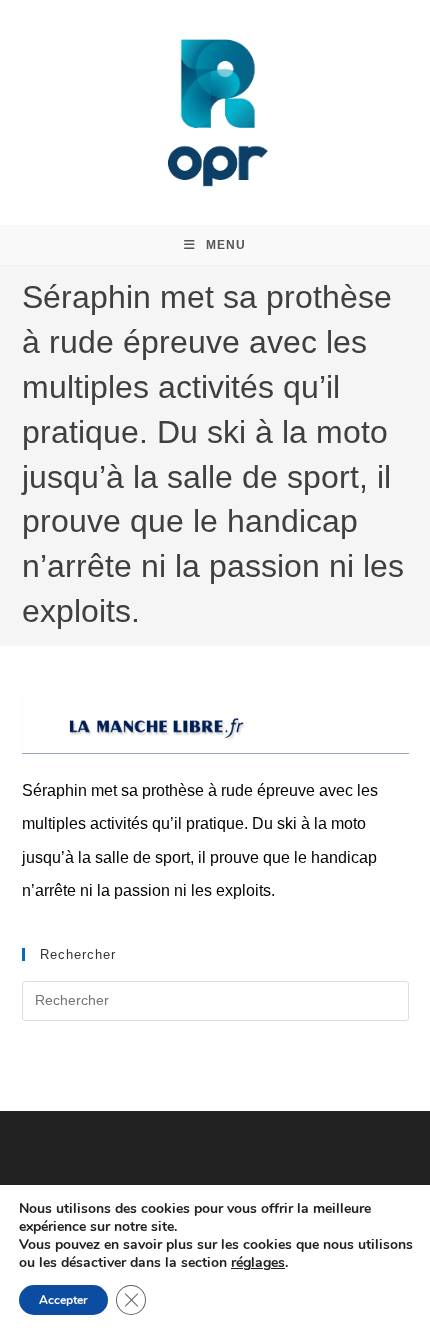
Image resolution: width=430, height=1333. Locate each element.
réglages (258, 1263)
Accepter (63, 1300)
